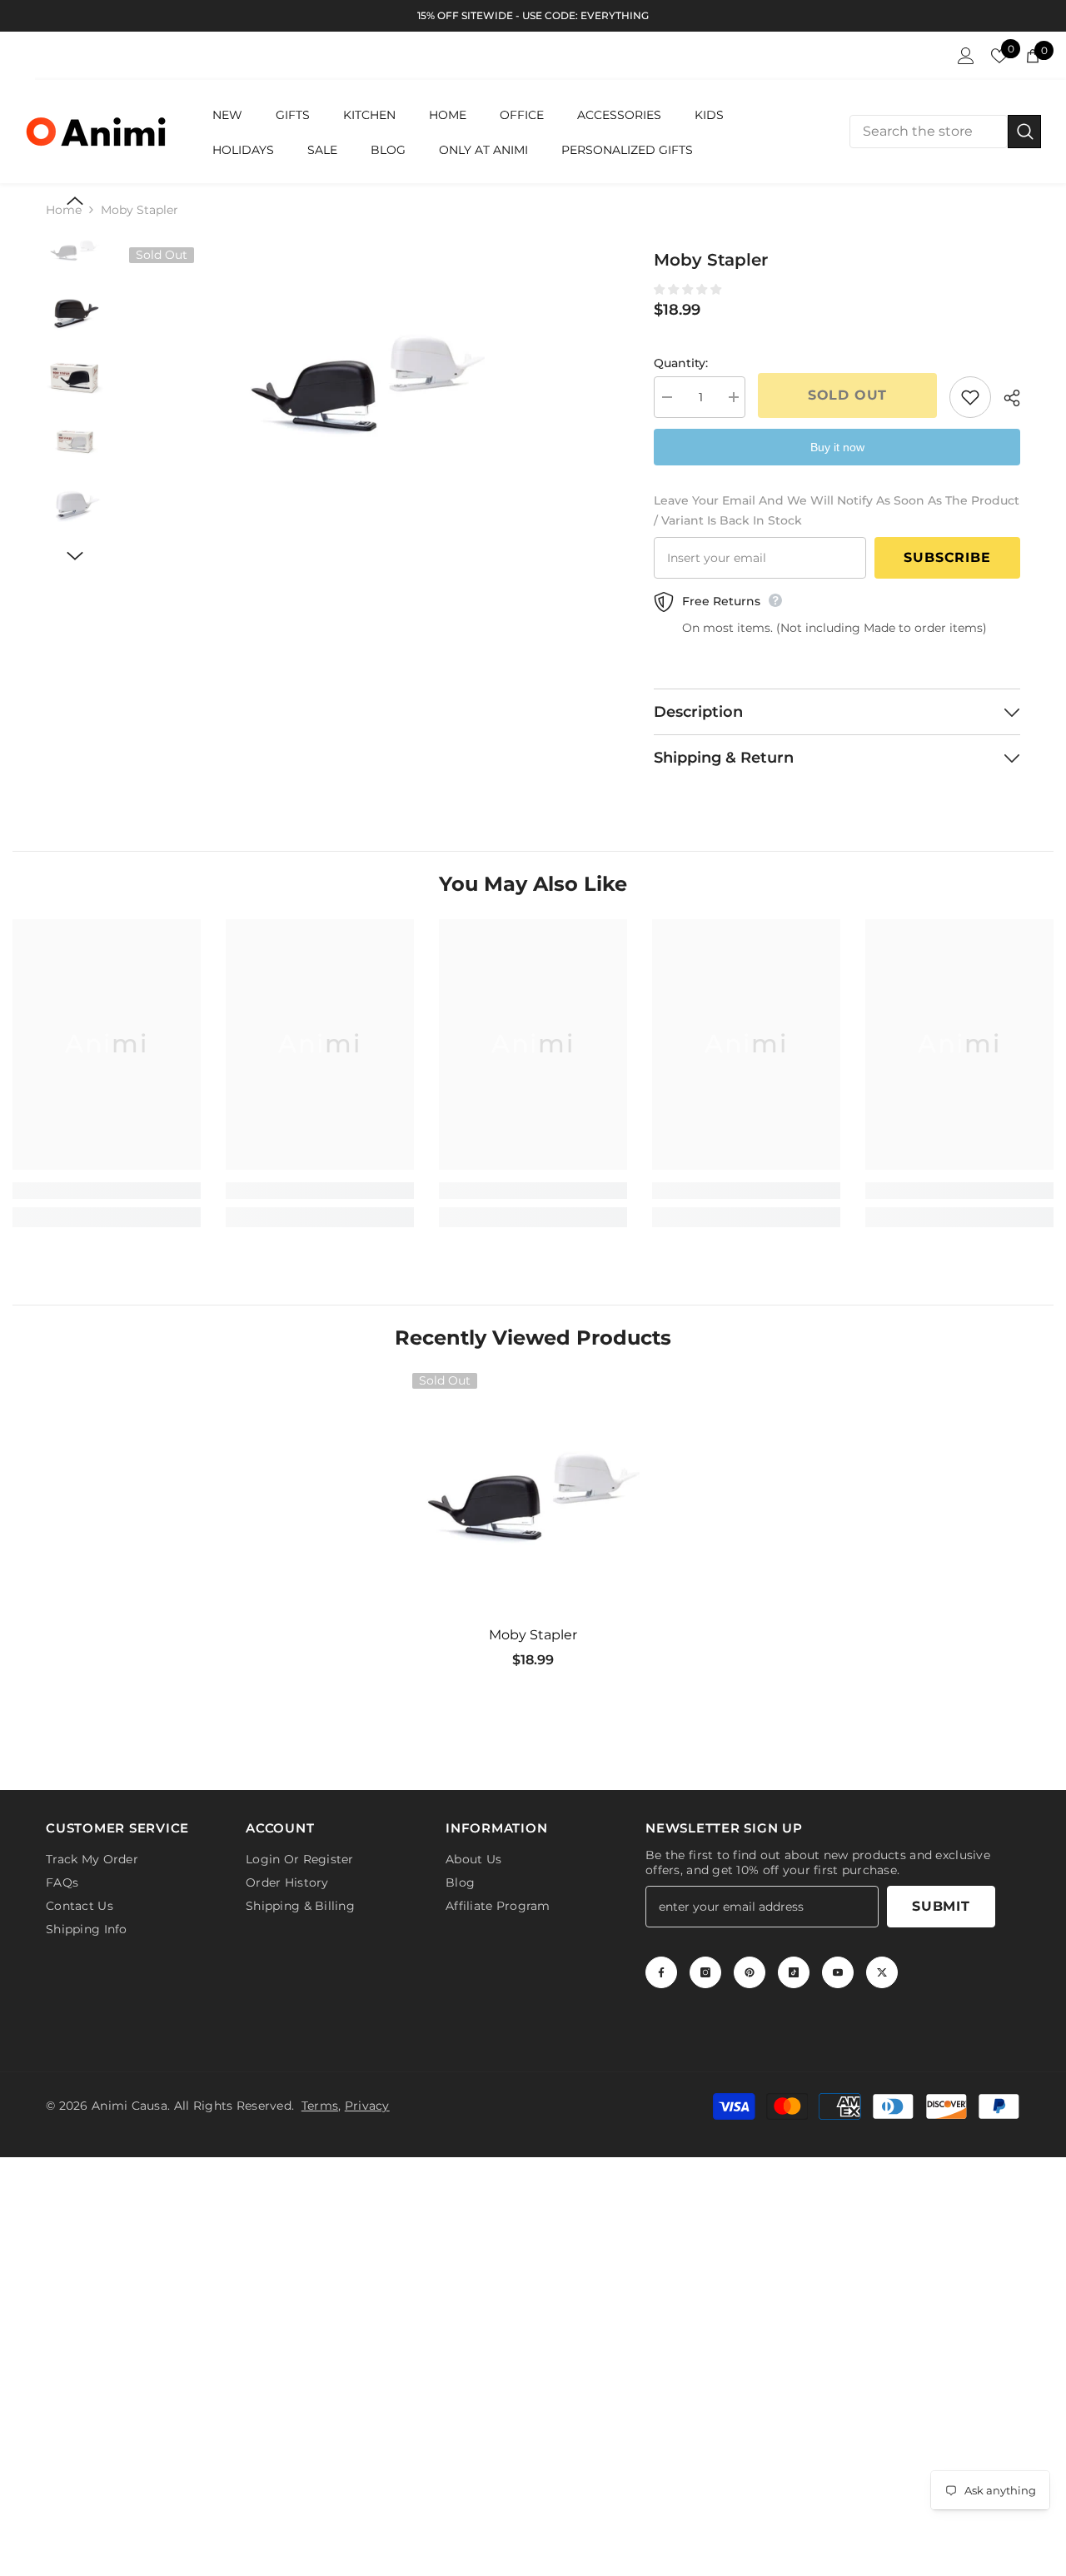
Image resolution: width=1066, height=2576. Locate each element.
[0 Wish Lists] (999, 56)
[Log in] (966, 56)
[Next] (75, 556)
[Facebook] (661, 1969)
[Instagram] (705, 1969)
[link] (107, 1191)
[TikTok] (794, 1969)
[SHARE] (1006, 398)
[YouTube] (838, 1969)
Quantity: (681, 363)
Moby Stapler (533, 1635)
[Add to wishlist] (970, 397)
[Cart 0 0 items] (1033, 56)
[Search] (945, 132)
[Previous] (75, 201)
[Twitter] (882, 1969)
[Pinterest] (750, 1969)
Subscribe (947, 557)
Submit (941, 1903)
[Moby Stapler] (533, 1494)
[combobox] (929, 132)
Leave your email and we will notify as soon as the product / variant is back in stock (837, 510)
